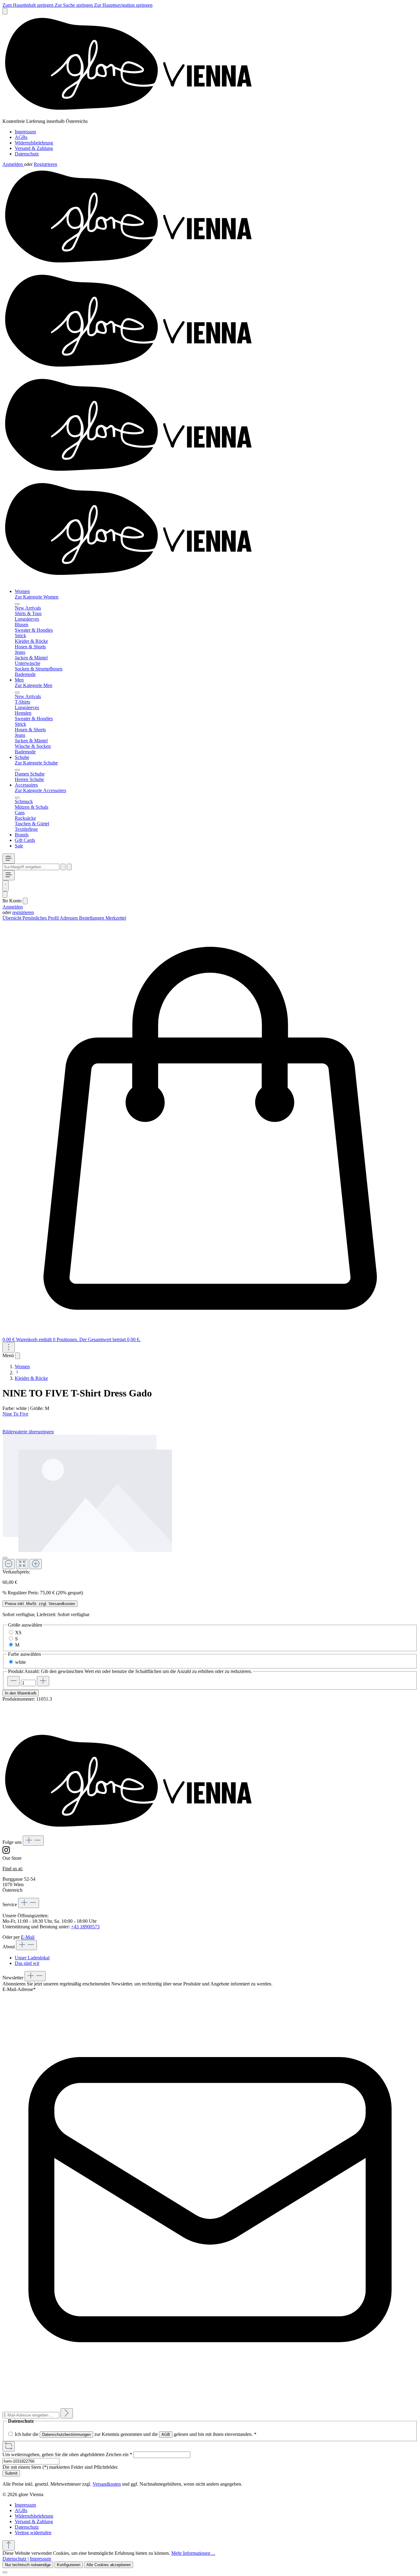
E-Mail (28, 1937)
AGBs (21, 137)
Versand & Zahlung (34, 148)
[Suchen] (63, 867)
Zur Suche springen (74, 5)
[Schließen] (5, 1558)
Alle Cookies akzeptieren (109, 2565)
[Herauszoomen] (9, 1564)
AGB (166, 2435)
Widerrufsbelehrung (34, 143)
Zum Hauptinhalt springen (29, 5)
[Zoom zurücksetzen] (22, 1564)
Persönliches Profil (41, 918)
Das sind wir (27, 1963)
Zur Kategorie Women (37, 597)
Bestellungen (92, 918)
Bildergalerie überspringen (28, 1432)
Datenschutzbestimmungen (66, 2435)
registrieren (23, 912)
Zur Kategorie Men (34, 685)
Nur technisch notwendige (28, 2565)
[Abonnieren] (67, 2413)
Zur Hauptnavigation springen (123, 5)
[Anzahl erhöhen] (43, 1681)
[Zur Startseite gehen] (134, 116)
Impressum (25, 132)
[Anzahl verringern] (14, 1681)
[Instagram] (6, 1853)
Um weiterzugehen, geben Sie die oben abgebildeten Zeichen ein (67, 2454)
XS (18, 1633)
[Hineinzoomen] (36, 1564)
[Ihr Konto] (5, 895)
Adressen (69, 918)
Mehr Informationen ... (193, 2553)
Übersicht (12, 918)
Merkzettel (116, 918)
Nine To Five (15, 1414)
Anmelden (13, 164)
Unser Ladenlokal (32, 1958)
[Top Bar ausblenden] (5, 11)
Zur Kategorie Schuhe (36, 763)
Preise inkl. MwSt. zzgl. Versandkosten (40, 1604)
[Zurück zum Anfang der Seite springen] (9, 2545)
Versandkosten (107, 2484)
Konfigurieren (69, 2565)
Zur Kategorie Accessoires (40, 790)
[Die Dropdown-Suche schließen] (69, 867)
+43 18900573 (85, 1927)
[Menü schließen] (17, 604)
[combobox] (31, 867)
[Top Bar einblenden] (9, 1347)
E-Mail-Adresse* (19, 1989)
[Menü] (9, 859)
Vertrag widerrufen (33, 2533)
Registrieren (46, 164)
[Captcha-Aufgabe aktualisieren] (9, 2446)
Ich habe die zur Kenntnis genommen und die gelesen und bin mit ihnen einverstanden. (136, 2434)
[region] (210, 1502)
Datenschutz (27, 154)
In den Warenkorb (21, 1693)
